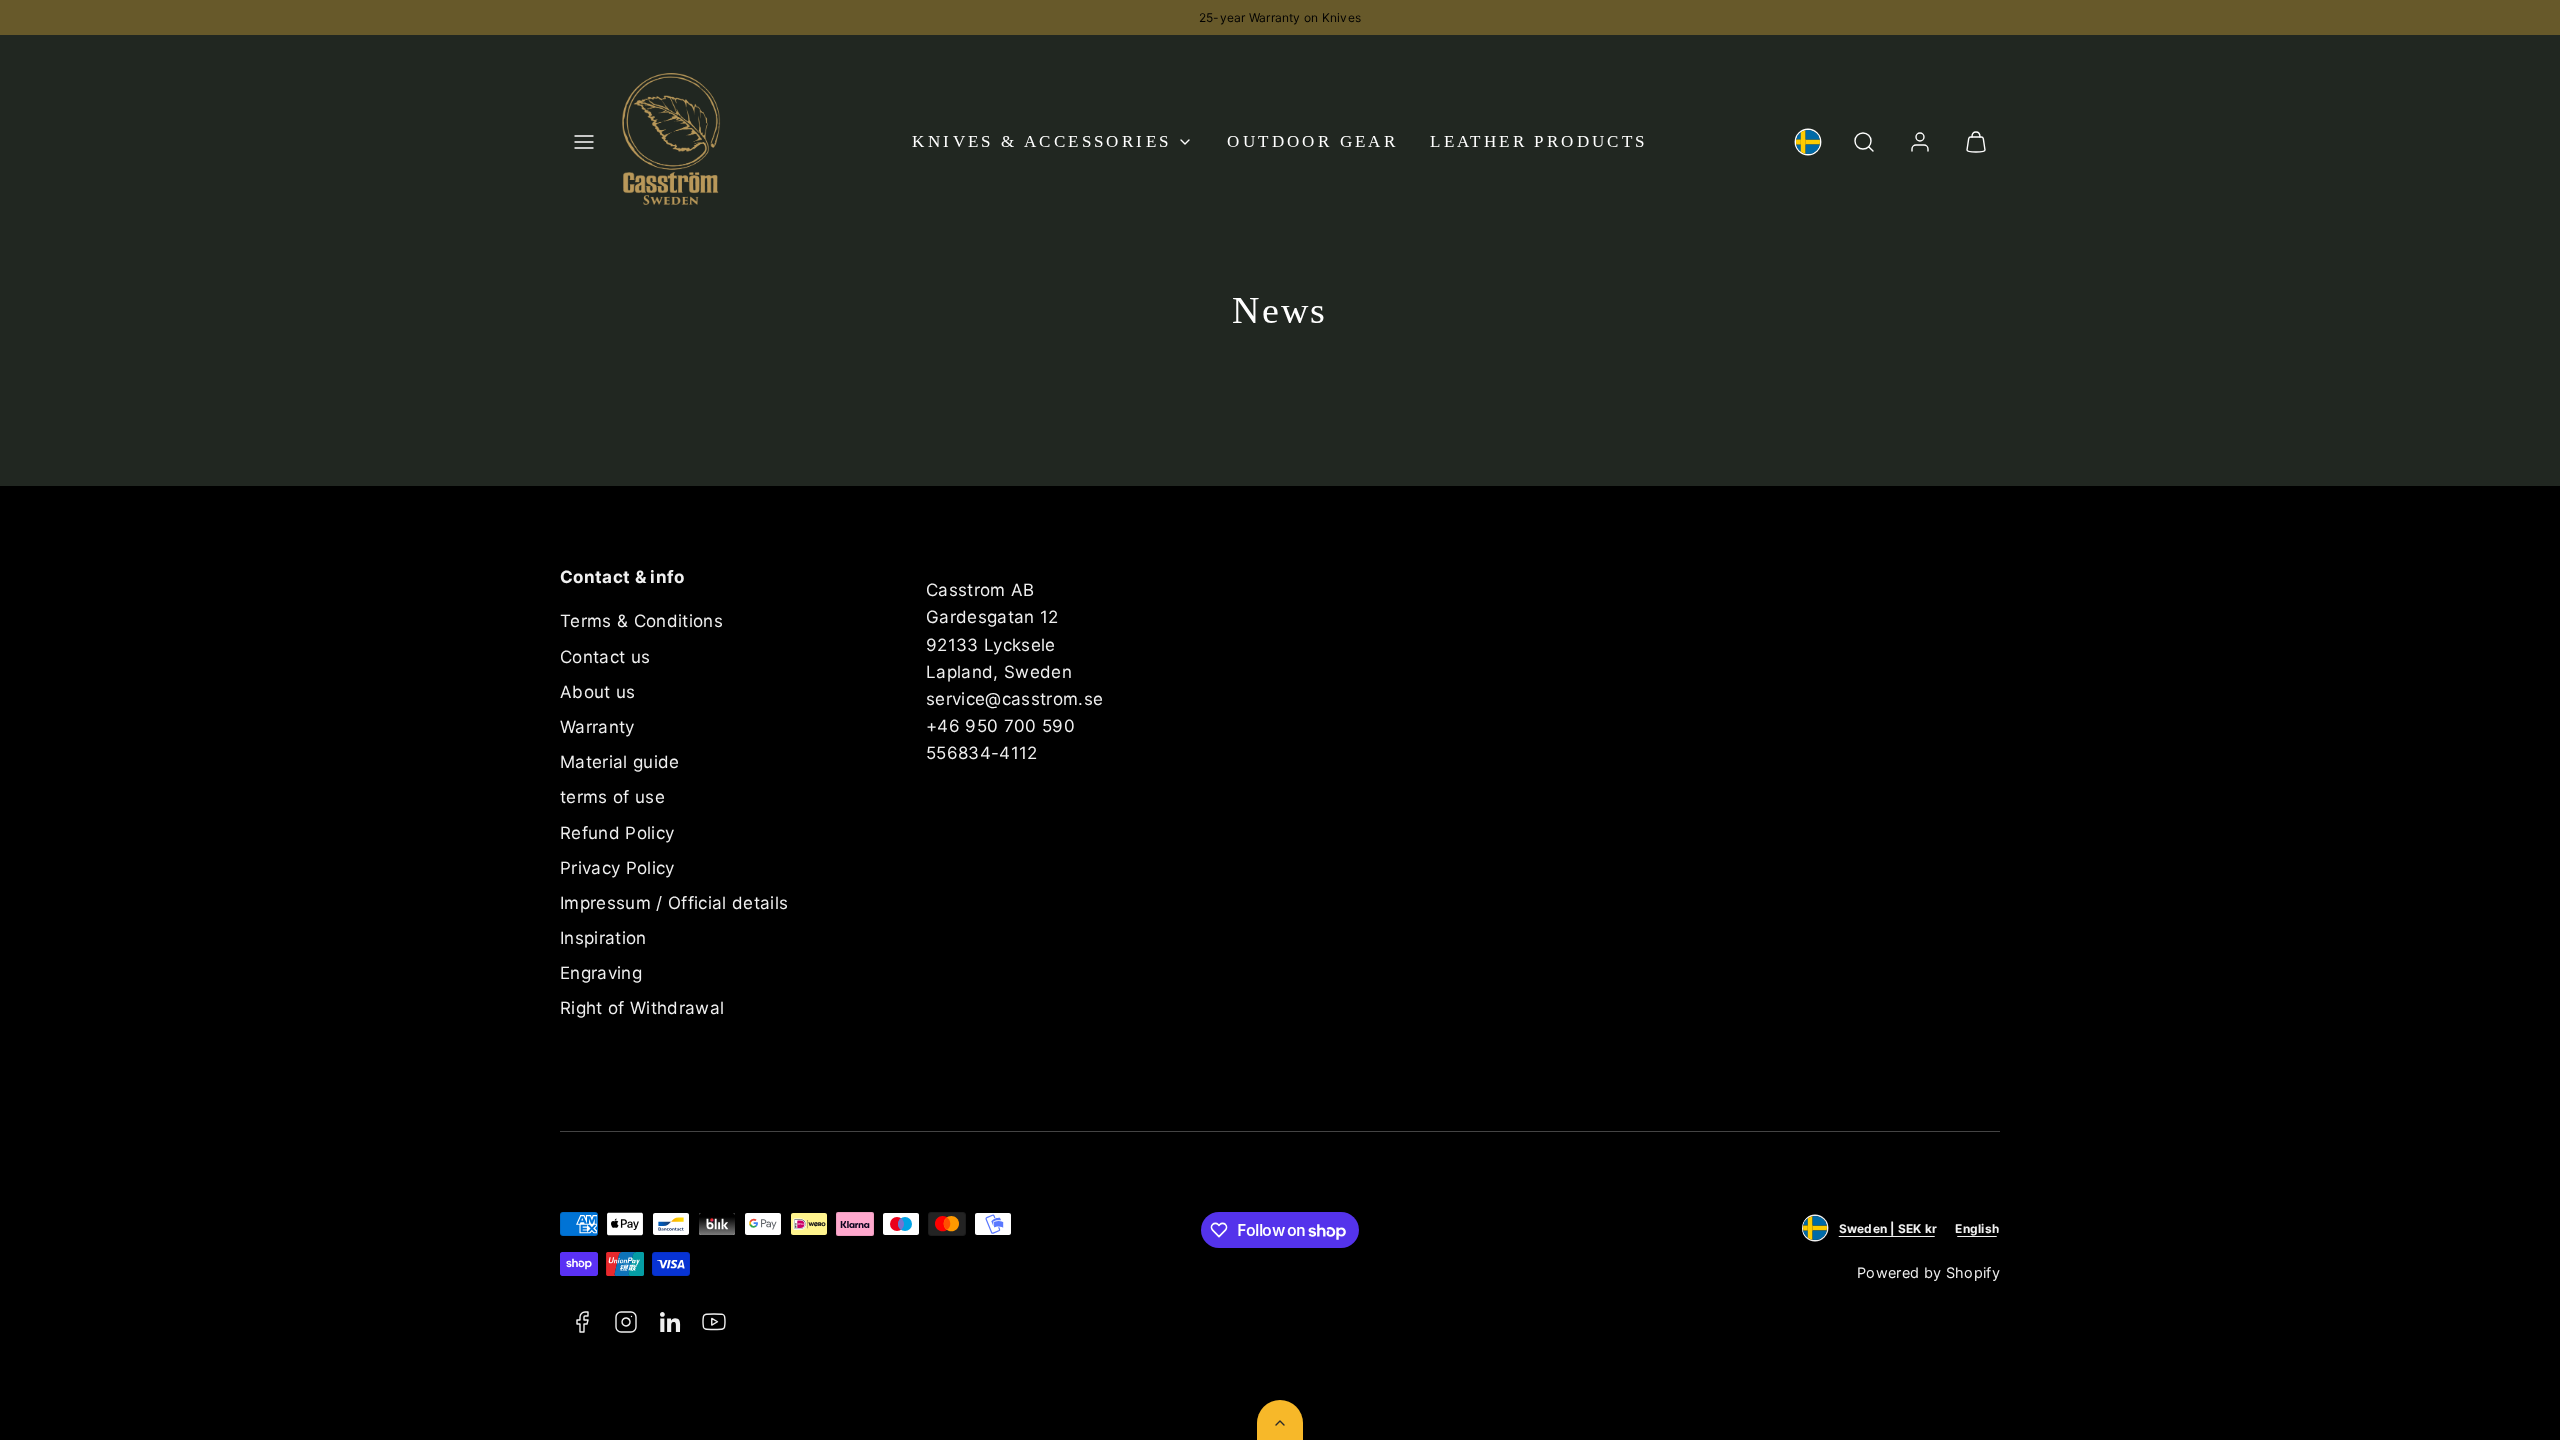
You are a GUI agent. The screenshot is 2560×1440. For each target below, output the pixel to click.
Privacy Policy (617, 868)
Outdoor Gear (1312, 141)
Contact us (605, 657)
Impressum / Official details (674, 903)
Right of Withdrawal (642, 1008)
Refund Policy (617, 833)
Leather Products (1538, 141)
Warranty (597, 727)
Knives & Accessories (1041, 141)
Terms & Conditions (641, 621)
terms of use (612, 797)
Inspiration (603, 938)
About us (598, 692)
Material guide (620, 762)
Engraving (601, 973)
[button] (584, 142)
